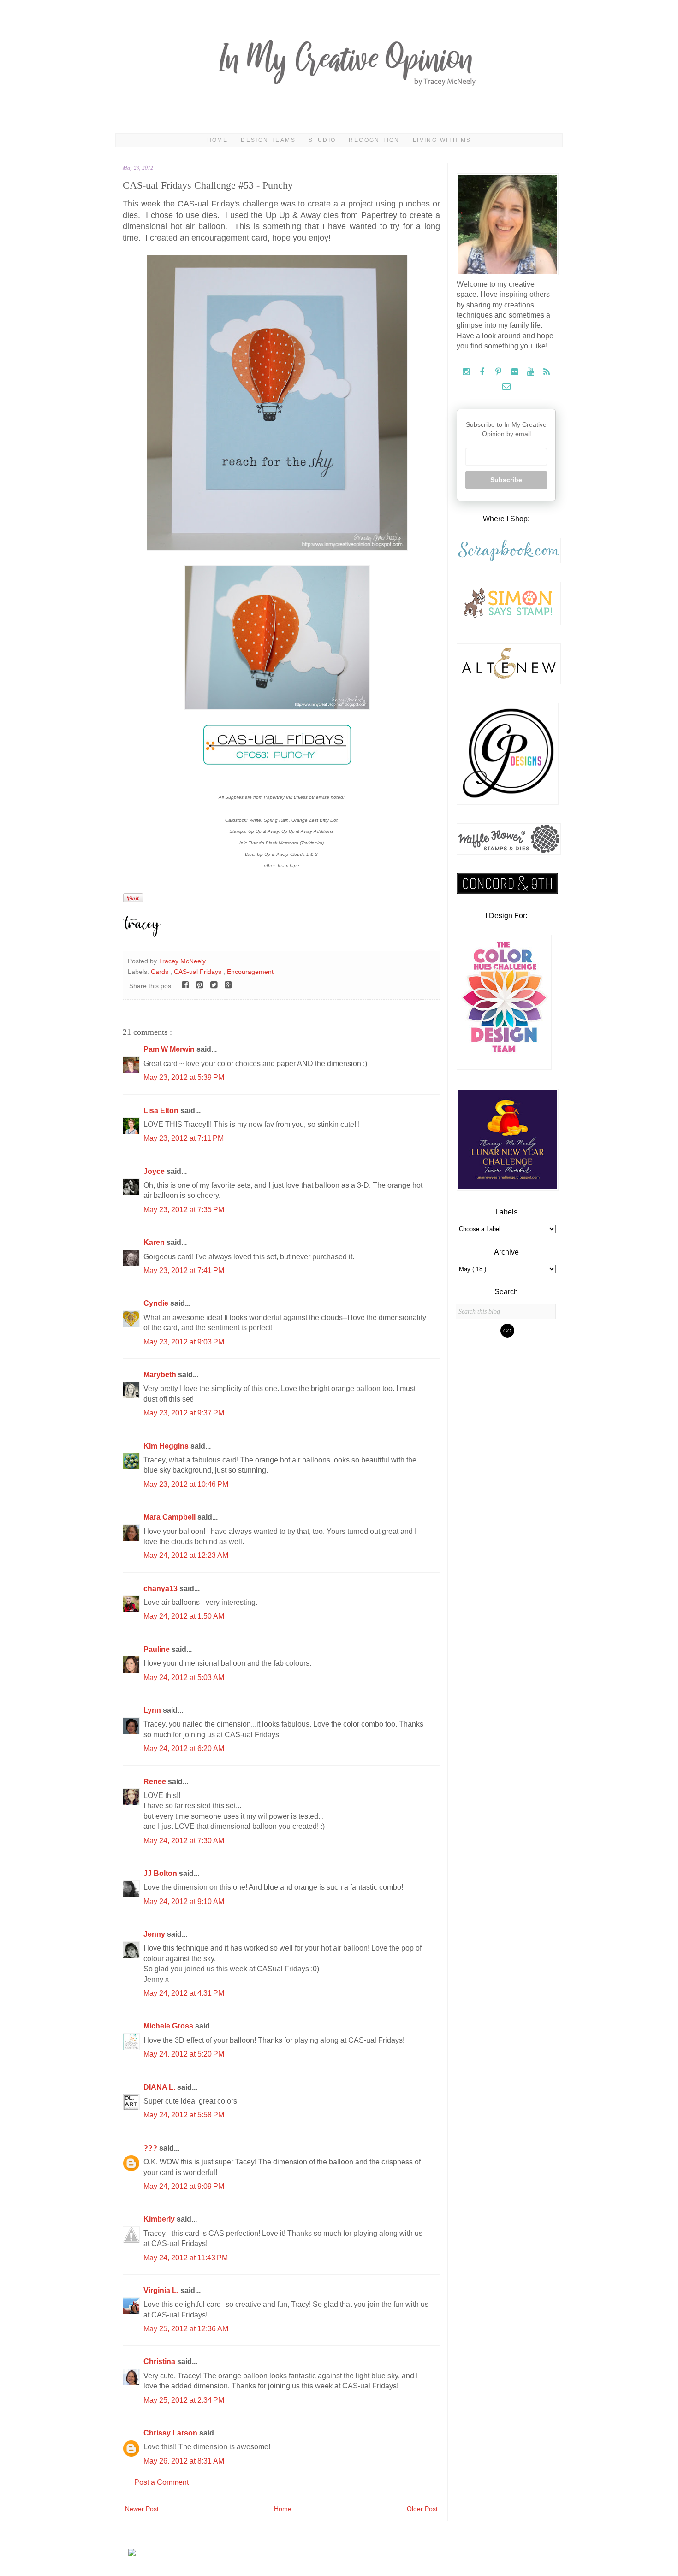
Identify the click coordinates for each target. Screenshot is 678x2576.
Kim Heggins (167, 1446)
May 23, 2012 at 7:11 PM (184, 1138)
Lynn (153, 1710)
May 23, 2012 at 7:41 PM (184, 1270)
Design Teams (268, 140)
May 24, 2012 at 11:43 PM (186, 2258)
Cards (161, 972)
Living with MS (442, 140)
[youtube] (532, 372)
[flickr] (515, 372)
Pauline (158, 1649)
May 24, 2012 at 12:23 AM (186, 1555)
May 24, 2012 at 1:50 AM (184, 1616)
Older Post (422, 2509)
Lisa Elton (162, 1111)
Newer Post (142, 2509)
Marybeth (161, 1375)
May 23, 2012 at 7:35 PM (184, 1210)
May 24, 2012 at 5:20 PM (184, 2054)
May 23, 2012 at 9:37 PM (184, 1413)
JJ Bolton (161, 1873)
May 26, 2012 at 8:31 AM (184, 2461)
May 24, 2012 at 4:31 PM (184, 1993)
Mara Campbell (170, 1517)
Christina (160, 2361)
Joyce (155, 1171)
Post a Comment (161, 2482)
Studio (322, 140)
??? (151, 2148)
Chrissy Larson (171, 2433)
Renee (156, 1782)
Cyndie (157, 1303)
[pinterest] (499, 372)
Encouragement (250, 972)
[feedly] (547, 372)
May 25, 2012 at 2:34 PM (184, 2400)
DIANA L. (160, 2087)
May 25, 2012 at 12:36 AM (186, 2329)
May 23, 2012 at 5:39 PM (184, 1077)
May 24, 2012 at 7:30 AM (184, 1841)
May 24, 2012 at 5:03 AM (184, 1677)
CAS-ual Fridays (199, 972)
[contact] (506, 387)
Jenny (155, 1934)
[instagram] (467, 372)
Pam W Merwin (170, 1049)
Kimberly (160, 2219)
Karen (155, 1242)
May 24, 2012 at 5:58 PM (184, 2115)
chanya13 (161, 1589)
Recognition (374, 140)
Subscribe (506, 480)
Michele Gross (169, 2026)
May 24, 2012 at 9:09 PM (184, 2186)
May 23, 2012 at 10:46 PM (186, 1484)
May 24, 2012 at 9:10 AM (184, 1901)
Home (218, 140)
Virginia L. (162, 2290)
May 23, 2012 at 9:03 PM (184, 1342)
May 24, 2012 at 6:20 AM (184, 1748)
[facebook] (483, 372)
